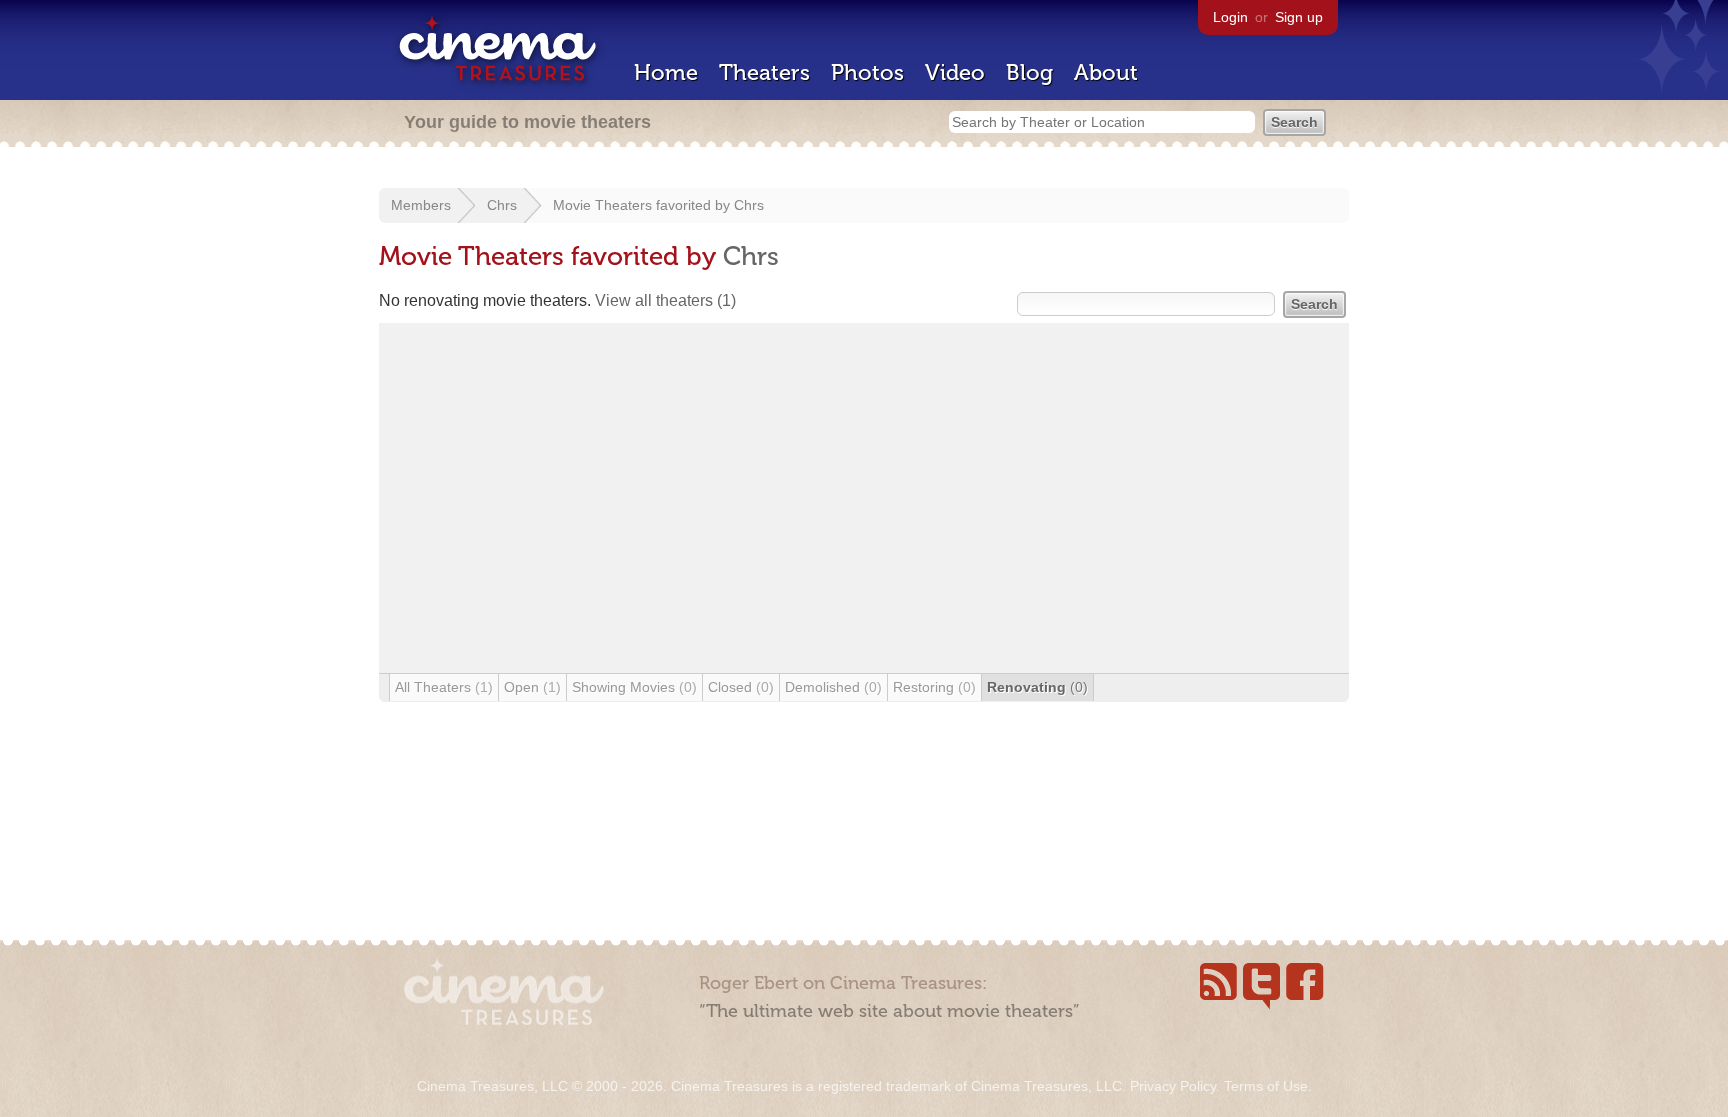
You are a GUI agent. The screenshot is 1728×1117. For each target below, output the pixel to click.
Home (666, 72)
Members (421, 205)
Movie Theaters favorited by (643, 205)
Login (1230, 17)
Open (532, 687)
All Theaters (444, 687)
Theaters (764, 72)
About (1106, 72)
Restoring (934, 687)
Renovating (1037, 687)
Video (955, 72)
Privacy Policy (1173, 1086)
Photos (867, 72)
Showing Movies (634, 687)
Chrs (502, 205)
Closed (741, 687)
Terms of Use (1266, 1086)
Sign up (1299, 17)
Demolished (833, 687)
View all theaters (665, 300)
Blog (1029, 72)
